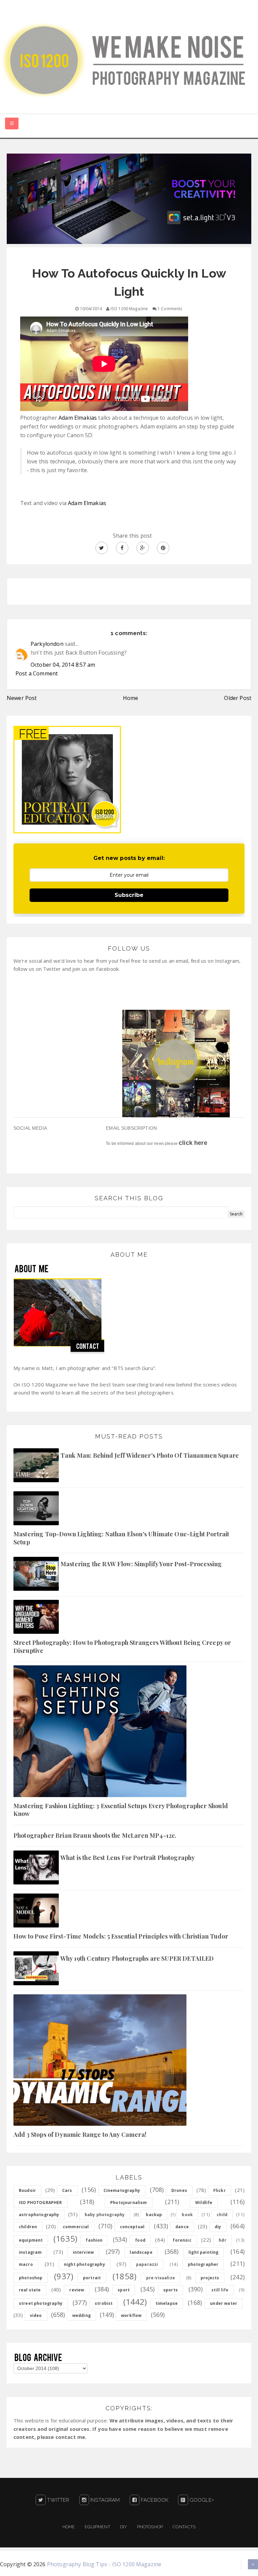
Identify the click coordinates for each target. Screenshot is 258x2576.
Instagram (104, 2500)
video (36, 2315)
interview (83, 2252)
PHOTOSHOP (150, 2527)
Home (131, 698)
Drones (179, 2190)
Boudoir (27, 2190)
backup (154, 2215)
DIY (123, 2527)
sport (124, 2290)
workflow (131, 2315)
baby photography (105, 2215)
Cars (67, 2190)
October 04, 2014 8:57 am (63, 665)
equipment (31, 2240)
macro (26, 2264)
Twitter (57, 2500)
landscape (141, 2252)
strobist (104, 2303)
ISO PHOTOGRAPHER (40, 2203)
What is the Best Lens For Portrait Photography (128, 1858)
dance (182, 2227)
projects (210, 2278)
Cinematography (122, 2190)
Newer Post (22, 698)
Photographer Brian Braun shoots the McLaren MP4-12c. (95, 1835)
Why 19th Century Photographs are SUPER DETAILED (137, 1958)
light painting (203, 2252)
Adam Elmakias (78, 418)
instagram (30, 2252)
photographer (203, 2264)
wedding (81, 2315)
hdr (222, 2240)
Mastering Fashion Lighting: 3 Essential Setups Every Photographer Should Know (121, 1810)
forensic (182, 2240)
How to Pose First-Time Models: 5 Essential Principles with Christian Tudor (121, 1936)
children (28, 2227)
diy (218, 2227)
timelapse (167, 2303)
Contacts (184, 2527)
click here (193, 1143)
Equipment (97, 2527)
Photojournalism (128, 2203)
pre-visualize (161, 2278)
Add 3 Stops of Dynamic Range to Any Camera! (80, 2134)
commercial (76, 2227)
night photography (84, 2264)
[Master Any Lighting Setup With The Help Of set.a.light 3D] (129, 198)
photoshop (31, 2278)
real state (30, 2290)
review (77, 2290)
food (140, 2240)
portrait (92, 2278)
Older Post (238, 698)
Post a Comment (37, 673)
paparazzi (147, 2264)
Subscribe (129, 895)
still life (220, 2290)
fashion (94, 2240)
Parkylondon (47, 644)
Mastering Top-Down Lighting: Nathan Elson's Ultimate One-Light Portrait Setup (121, 1538)
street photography (41, 2303)
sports (170, 2290)
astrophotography (39, 2215)
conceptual (132, 2227)
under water (224, 2303)
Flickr (220, 2190)
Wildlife (204, 2203)
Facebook (154, 2500)
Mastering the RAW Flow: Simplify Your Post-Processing (141, 1564)
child (222, 2215)
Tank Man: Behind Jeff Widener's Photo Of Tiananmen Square (150, 1455)
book (187, 2215)
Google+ (201, 2500)
